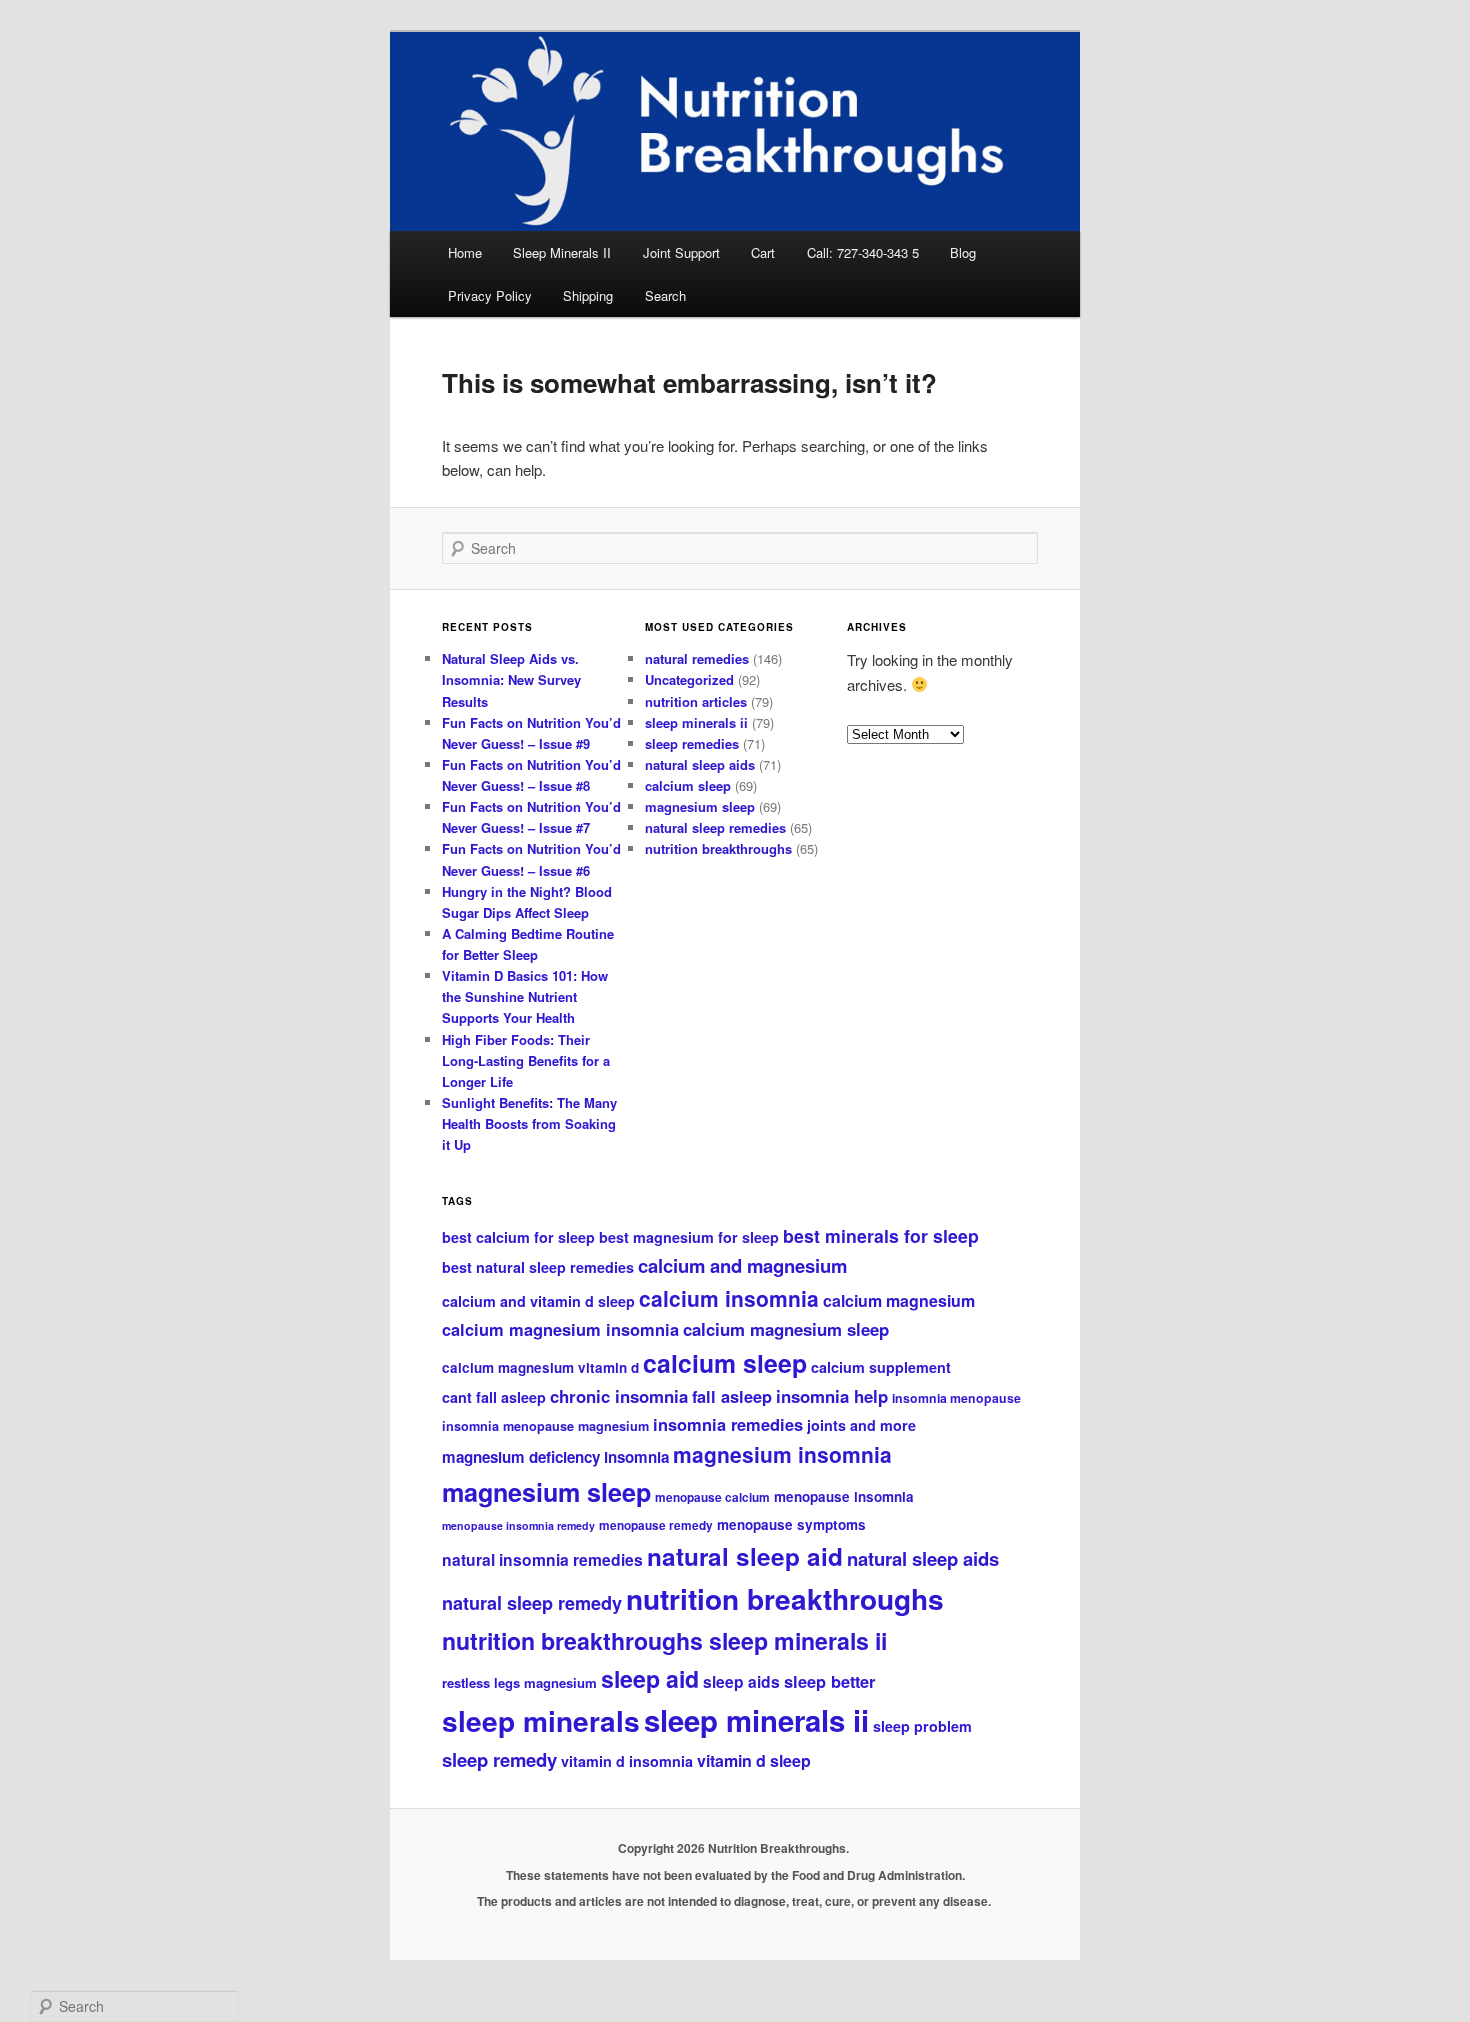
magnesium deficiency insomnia (555, 1457)
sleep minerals (541, 1720)
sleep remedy (499, 1759)
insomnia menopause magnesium (545, 1426)
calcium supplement (881, 1367)
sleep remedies (692, 743)
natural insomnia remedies (542, 1559)
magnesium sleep (700, 806)
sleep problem (922, 1726)
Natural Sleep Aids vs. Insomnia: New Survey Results (511, 679)
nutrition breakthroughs (718, 848)
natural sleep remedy (532, 1603)
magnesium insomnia (782, 1454)
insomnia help (832, 1396)
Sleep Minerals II (562, 252)
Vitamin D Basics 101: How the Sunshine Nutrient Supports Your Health (525, 996)
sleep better (829, 1681)
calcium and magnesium (742, 1265)
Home (465, 252)
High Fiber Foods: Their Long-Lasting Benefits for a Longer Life (526, 1060)
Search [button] (665, 295)
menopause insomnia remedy (518, 1525)
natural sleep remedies (715, 827)
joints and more (861, 1425)
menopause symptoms (791, 1524)
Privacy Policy (490, 295)
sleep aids (741, 1681)
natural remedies (697, 658)
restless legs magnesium (519, 1682)
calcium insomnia (729, 1298)
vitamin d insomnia (627, 1761)
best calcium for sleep (518, 1237)
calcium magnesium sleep (786, 1329)
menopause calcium (712, 1497)
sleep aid (650, 1678)
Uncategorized (689, 679)
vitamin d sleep (754, 1760)
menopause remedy (656, 1525)
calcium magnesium (899, 1300)
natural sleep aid (745, 1556)
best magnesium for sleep (689, 1237)
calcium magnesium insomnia (560, 1329)
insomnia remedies (728, 1424)
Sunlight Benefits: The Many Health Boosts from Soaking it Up (529, 1123)
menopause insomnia (844, 1496)
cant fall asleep (494, 1397)
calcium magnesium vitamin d (540, 1367)
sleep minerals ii (696, 722)
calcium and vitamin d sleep (538, 1301)
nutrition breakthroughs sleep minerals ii (664, 1640)
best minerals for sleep (881, 1235)
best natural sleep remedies (538, 1267)
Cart (763, 252)
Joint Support (681, 252)
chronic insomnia (619, 1396)
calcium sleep (688, 785)
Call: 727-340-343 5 (863, 252)
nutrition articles (696, 701)
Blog (963, 252)
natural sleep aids (700, 764)
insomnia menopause (956, 1398)
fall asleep (732, 1396)
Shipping (588, 295)
